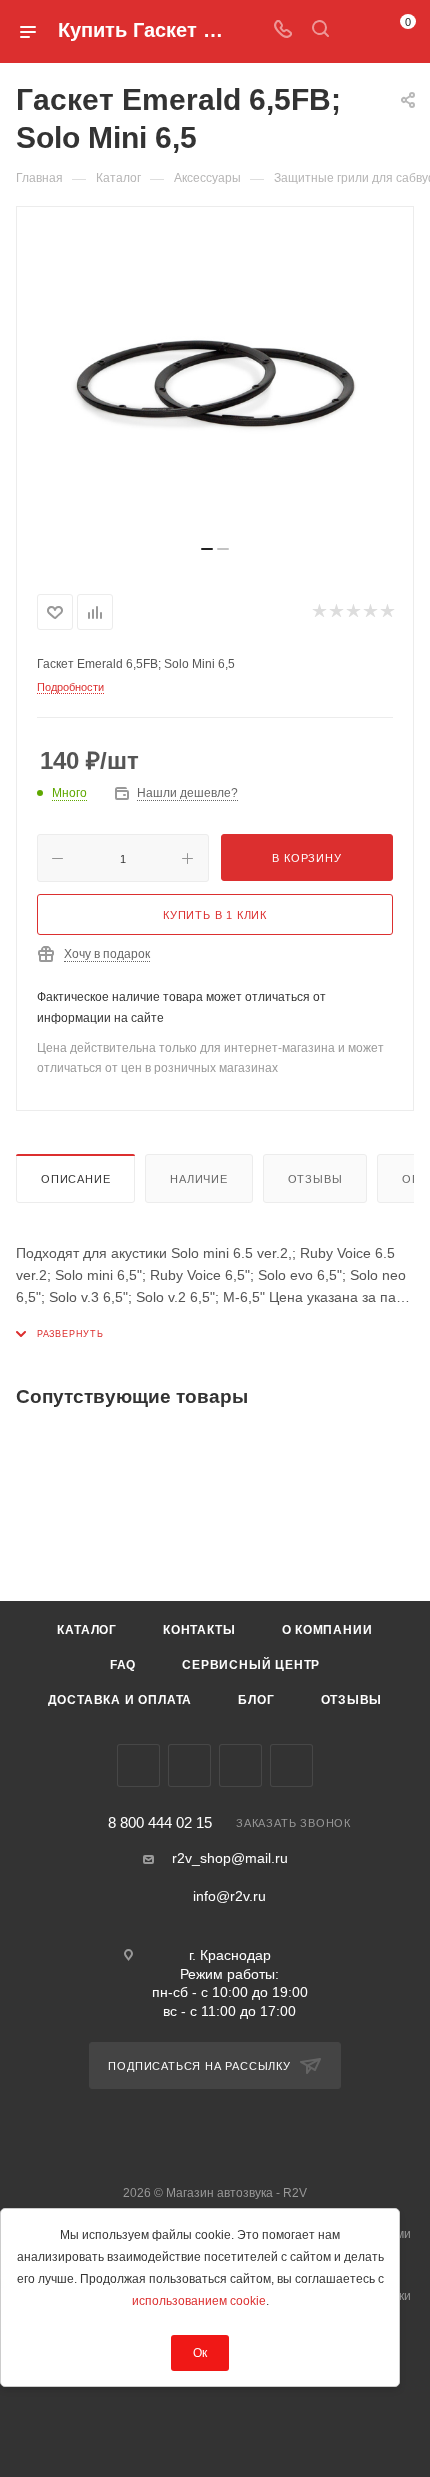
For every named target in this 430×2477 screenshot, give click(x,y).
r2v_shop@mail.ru (230, 1858)
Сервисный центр (251, 1665)
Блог (256, 1700)
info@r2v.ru (229, 1896)
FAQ (123, 1665)
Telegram (189, 1765)
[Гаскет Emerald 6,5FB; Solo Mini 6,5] (215, 384)
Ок (200, 2353)
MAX (291, 1765)
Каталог (87, 1630)
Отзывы (315, 1179)
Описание (75, 1179)
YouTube (240, 1765)
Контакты (199, 1630)
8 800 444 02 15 (160, 1823)
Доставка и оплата (120, 1700)
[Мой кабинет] (358, 31)
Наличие (199, 1179)
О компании (327, 1630)
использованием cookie (199, 2301)
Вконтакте (138, 1765)
